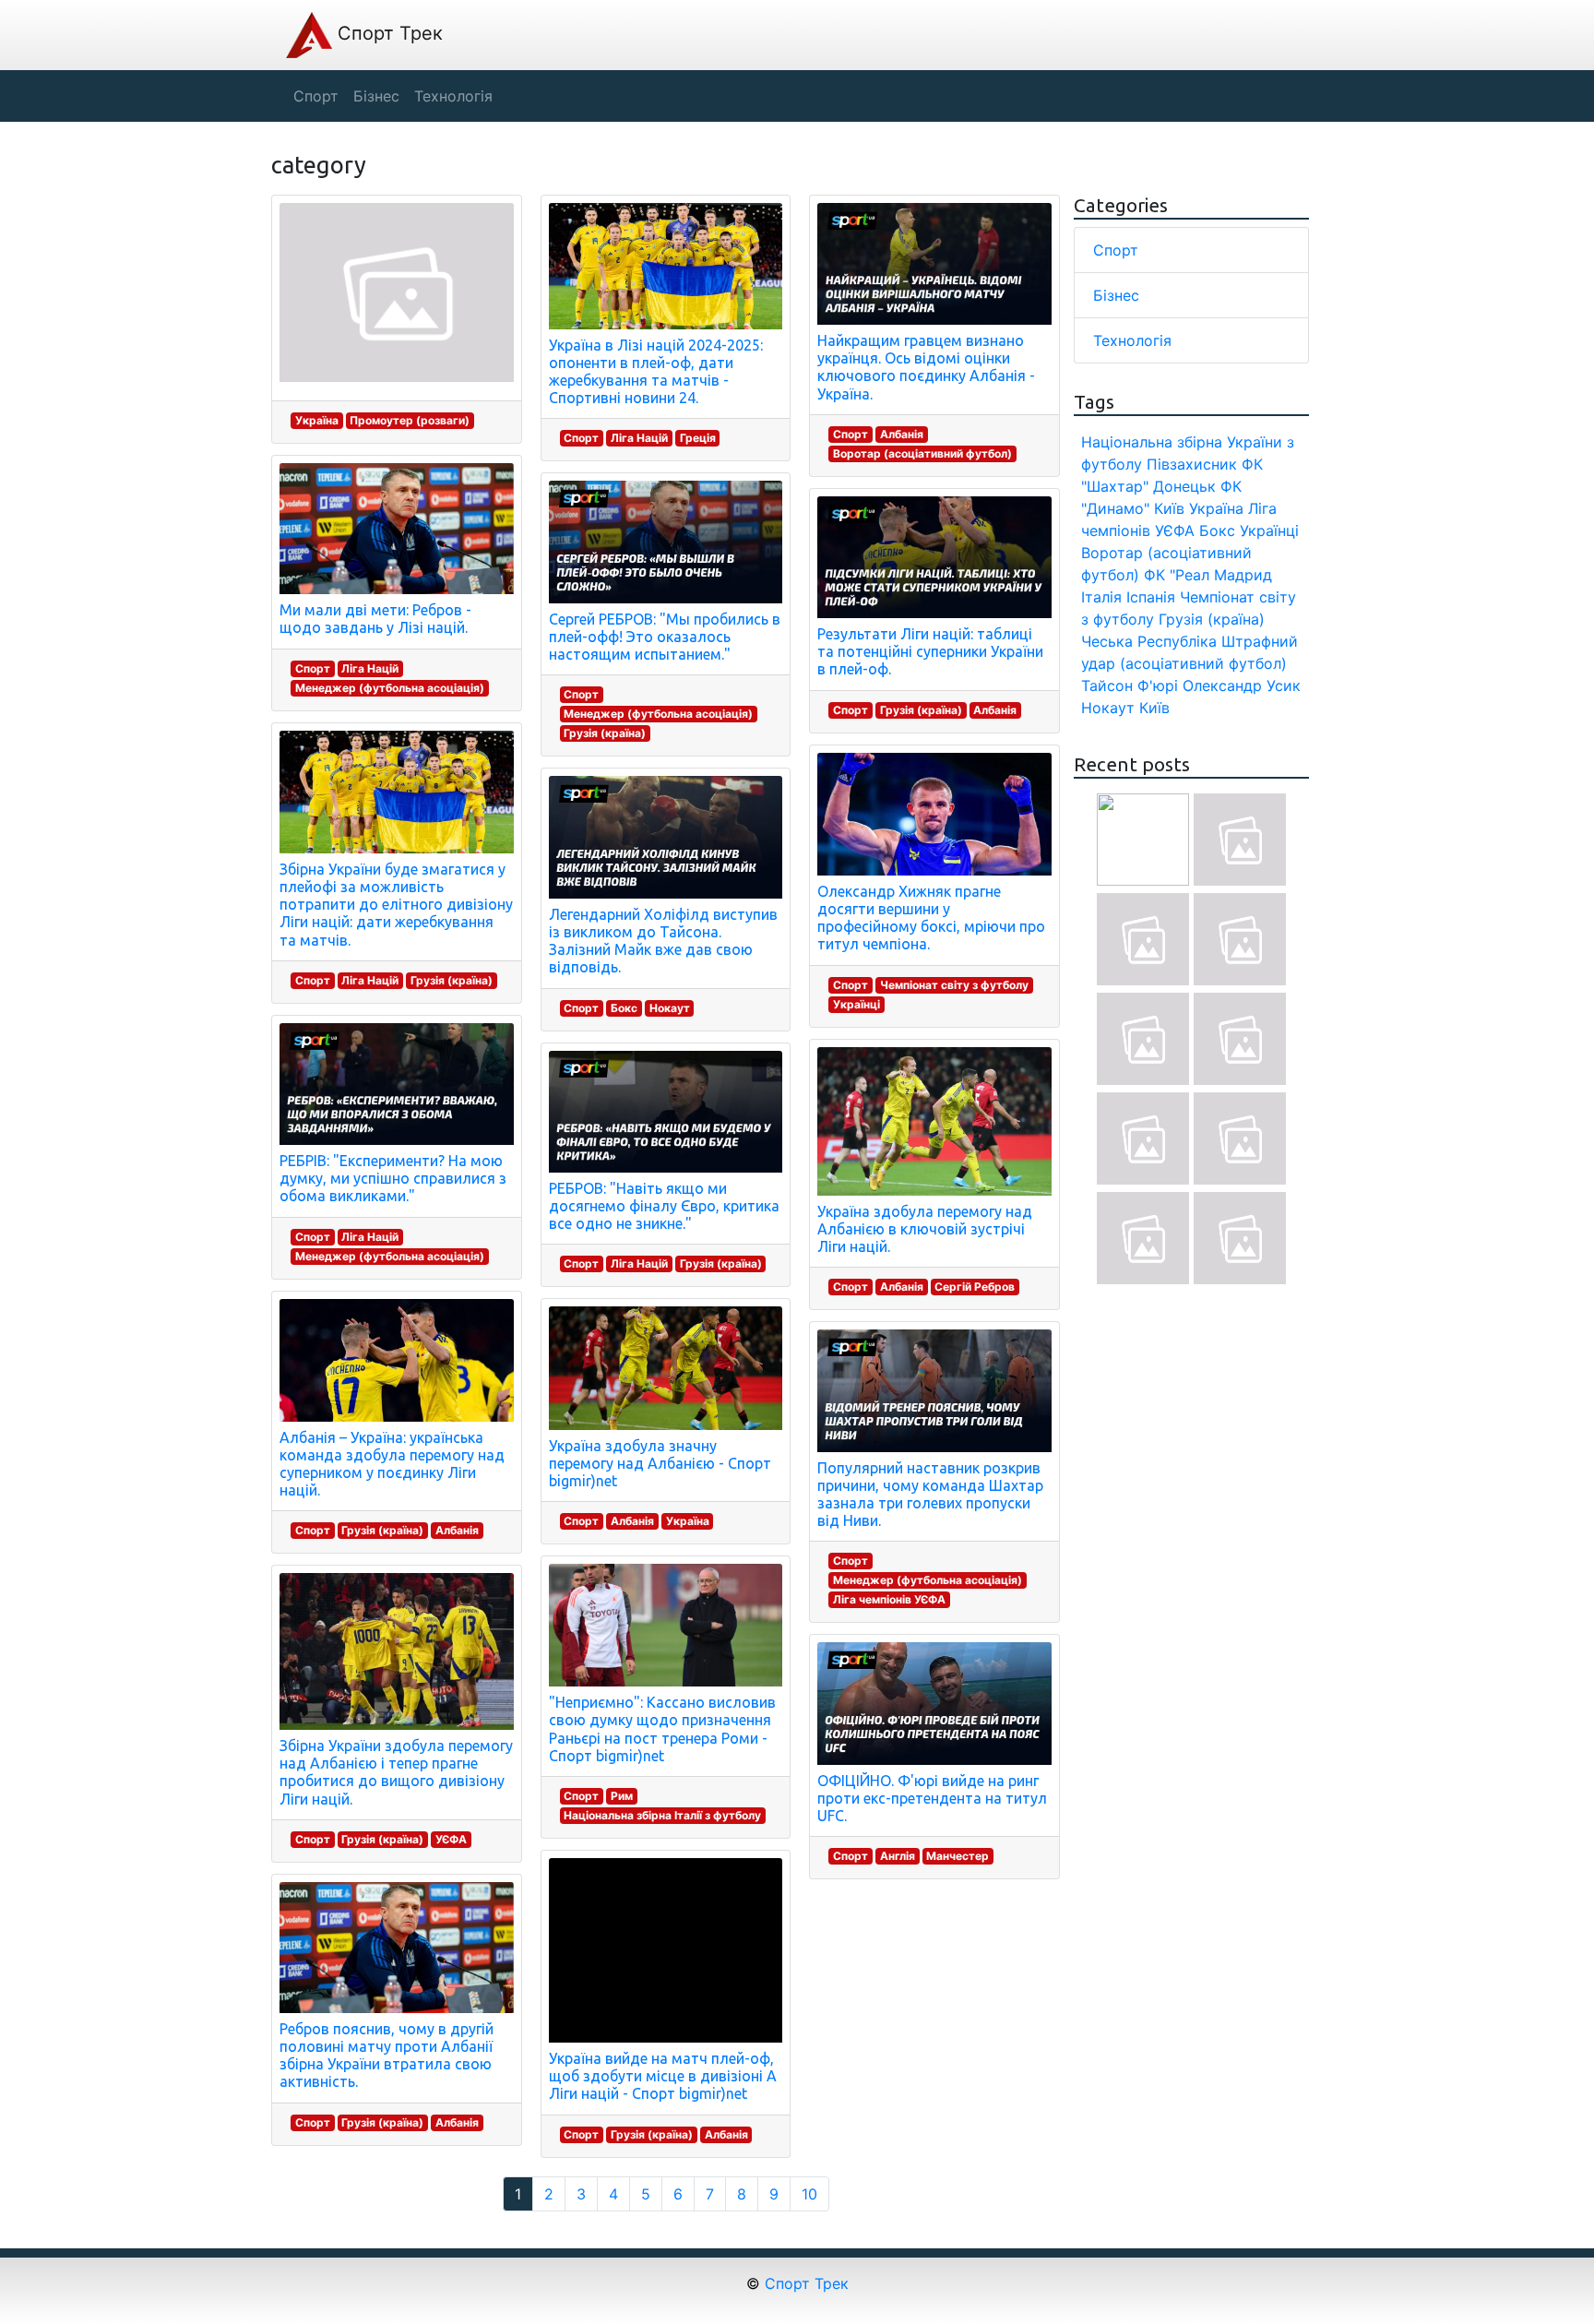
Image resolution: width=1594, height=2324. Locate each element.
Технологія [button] (453, 96)
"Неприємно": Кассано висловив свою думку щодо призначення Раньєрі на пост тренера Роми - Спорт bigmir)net (662, 1729)
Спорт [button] (316, 96)
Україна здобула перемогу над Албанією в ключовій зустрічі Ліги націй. (925, 1229)
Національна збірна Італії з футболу (662, 1815)
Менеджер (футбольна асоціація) (390, 688)
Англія (898, 1856)
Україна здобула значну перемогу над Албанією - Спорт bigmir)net (660, 1463)
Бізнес (1116, 295)
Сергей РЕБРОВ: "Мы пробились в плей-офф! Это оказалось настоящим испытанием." (665, 637)
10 (809, 2194)
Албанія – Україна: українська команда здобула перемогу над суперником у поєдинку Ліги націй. (392, 1464)
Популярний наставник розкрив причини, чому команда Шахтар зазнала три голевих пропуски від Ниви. (930, 1495)
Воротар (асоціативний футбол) (922, 453)
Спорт (313, 668)
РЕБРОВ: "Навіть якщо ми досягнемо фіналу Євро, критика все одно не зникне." (664, 1206)
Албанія (457, 1530)
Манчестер (958, 1856)
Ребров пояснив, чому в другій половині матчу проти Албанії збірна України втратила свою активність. (387, 2056)
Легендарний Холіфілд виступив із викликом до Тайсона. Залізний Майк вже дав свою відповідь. (663, 941)
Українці (856, 1004)
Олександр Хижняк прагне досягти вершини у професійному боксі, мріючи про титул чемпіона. (931, 918)
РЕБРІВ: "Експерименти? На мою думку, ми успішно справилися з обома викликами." (393, 1178)
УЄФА (451, 1839)
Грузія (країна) (452, 980)
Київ (1154, 708)
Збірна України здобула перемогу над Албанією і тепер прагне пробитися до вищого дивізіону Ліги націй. (396, 1772)
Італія (1101, 597)
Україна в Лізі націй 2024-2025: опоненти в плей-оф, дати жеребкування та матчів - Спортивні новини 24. (656, 372)
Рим (622, 1796)
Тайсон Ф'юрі (1130, 685)
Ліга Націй (370, 668)
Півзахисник (1192, 464)
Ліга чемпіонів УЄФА (889, 1599)
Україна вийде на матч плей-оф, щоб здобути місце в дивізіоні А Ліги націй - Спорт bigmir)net (663, 2076)
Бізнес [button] (376, 96)
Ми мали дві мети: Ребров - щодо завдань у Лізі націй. (375, 619)
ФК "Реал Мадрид (1208, 575)
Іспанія (1151, 597)
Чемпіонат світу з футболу (954, 985)
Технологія (1132, 340)
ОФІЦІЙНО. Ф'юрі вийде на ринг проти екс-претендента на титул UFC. (932, 1798)
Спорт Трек (387, 33)
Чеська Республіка (1149, 641)
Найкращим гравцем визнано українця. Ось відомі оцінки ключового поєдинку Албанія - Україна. (926, 367)
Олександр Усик (1242, 685)
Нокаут (670, 1008)
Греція (698, 438)
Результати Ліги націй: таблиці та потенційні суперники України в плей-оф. (930, 651)
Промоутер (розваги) (410, 420)
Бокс (624, 1008)
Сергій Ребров (975, 1287)
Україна (317, 420)
